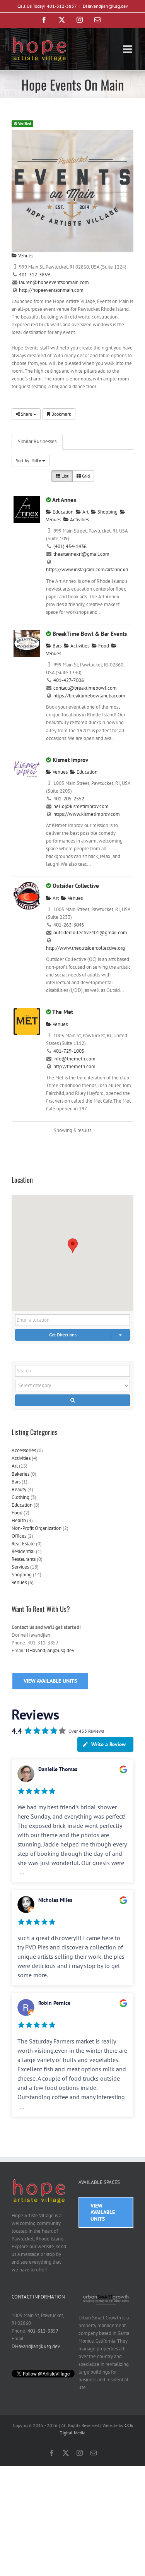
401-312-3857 (43, 2331)
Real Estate (23, 1544)
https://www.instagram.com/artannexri (87, 569)
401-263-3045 (69, 925)
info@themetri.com (74, 1059)
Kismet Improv (70, 760)
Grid (85, 476)
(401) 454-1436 (70, 546)
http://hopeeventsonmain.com (51, 290)
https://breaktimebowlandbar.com (89, 696)
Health (19, 1520)
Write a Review (108, 1744)
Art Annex (64, 500)
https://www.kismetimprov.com (87, 814)
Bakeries (20, 1474)
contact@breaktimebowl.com (85, 688)
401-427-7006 (69, 680)
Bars (56, 646)
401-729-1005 (69, 1051)
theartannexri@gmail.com (81, 554)
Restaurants (24, 1559)
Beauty (19, 1489)
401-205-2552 (69, 799)
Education (62, 512)
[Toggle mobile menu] (128, 49)
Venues (25, 256)
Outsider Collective (76, 886)
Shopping (107, 512)
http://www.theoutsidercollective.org (85, 948)
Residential (23, 1551)
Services (20, 1567)
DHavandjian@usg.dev (105, 6)
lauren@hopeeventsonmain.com (54, 282)
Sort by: (28, 460)
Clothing (20, 1497)
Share (26, 414)
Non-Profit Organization (37, 1528)
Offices (19, 1536)
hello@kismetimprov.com (81, 806)
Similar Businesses (37, 441)
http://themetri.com (74, 1066)
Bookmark (61, 414)
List (64, 476)
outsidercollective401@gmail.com (90, 933)
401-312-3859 (34, 275)
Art (85, 512)
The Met (63, 1012)
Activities (79, 520)
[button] (73, 1246)
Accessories (24, 1450)
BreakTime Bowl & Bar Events (90, 634)
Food (103, 646)
